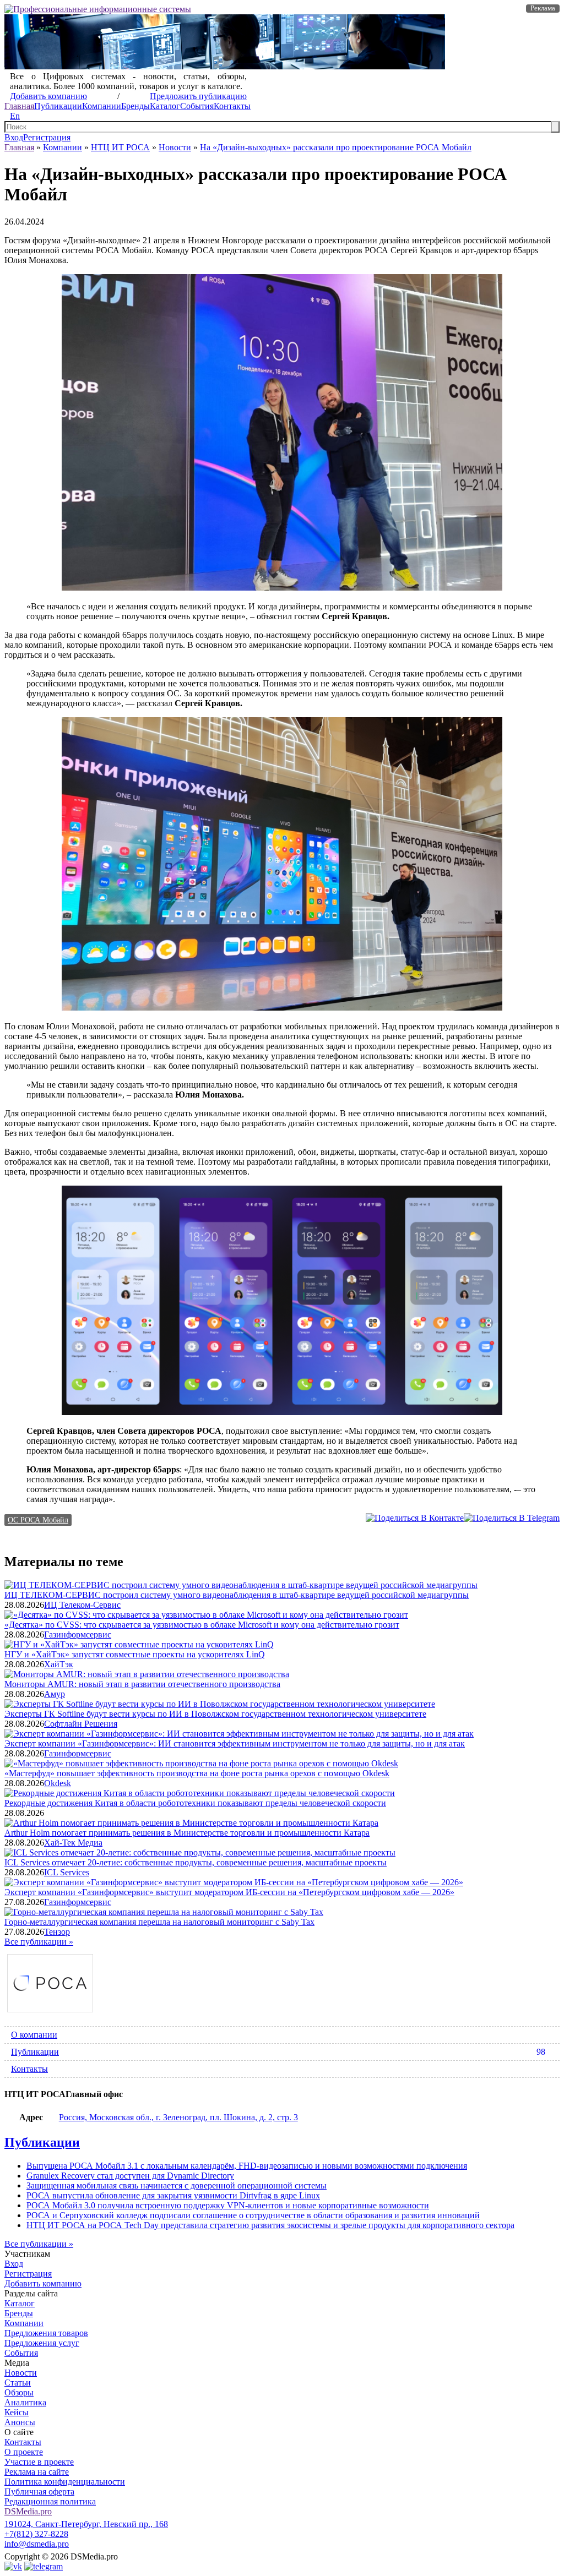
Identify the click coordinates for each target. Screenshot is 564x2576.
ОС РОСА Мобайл (38, 1520)
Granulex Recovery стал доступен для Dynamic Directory (130, 2176)
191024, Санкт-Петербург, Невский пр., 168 (86, 2524)
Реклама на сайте (37, 2472)
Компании (102, 106)
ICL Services (67, 1872)
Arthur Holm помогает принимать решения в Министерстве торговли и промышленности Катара (187, 1833)
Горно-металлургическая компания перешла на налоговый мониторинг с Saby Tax (159, 1922)
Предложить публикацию (198, 96)
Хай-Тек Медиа (73, 1843)
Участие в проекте (39, 2462)
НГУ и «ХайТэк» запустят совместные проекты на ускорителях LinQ (135, 1654)
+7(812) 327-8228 (36, 2534)
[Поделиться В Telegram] (512, 1518)
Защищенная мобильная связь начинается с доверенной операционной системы (177, 2185)
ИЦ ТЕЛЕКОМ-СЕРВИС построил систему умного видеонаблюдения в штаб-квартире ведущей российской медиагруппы (237, 1595)
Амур (55, 1694)
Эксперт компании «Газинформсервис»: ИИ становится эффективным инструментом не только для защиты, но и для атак (235, 1743)
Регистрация (47, 137)
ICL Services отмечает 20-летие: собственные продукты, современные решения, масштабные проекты (196, 1862)
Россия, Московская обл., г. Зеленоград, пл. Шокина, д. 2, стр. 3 (178, 2117)
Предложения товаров (46, 2333)
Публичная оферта (39, 2492)
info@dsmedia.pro (37, 2544)
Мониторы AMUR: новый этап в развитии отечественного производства (142, 1684)
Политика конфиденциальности (65, 2482)
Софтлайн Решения (81, 1724)
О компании (34, 2035)
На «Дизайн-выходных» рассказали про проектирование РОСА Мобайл (336, 147)
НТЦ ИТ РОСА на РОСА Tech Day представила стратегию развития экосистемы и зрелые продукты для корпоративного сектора (270, 2225)
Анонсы (20, 2422)
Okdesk (58, 1783)
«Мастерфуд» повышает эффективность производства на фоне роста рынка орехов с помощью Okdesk (197, 1773)
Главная (19, 106)
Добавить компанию (48, 96)
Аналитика (25, 2402)
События (197, 106)
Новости (175, 147)
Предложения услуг (42, 2343)
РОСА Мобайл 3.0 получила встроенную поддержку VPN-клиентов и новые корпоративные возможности (228, 2205)
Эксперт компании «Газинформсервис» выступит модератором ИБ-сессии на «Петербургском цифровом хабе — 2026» (229, 1892)
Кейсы (17, 2412)
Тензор (57, 1932)
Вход (14, 137)
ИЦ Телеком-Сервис (82, 1605)
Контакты (232, 106)
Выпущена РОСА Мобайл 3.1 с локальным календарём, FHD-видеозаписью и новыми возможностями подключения (247, 2166)
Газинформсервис (78, 1634)
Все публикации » (39, 1942)
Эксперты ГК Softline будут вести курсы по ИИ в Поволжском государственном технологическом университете (215, 1714)
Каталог (165, 106)
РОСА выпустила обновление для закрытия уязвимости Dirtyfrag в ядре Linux (173, 2195)
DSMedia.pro (28, 2511)
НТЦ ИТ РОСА (120, 147)
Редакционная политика (50, 2501)
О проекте (24, 2452)
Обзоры (19, 2392)
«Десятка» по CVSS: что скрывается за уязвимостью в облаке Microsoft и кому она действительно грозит (202, 1625)
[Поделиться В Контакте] (415, 1518)
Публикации (58, 106)
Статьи (18, 2383)
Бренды (135, 106)
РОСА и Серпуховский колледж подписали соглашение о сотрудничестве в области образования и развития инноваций (253, 2215)
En (15, 116)
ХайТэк (59, 1664)
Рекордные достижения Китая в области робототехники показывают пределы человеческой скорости (195, 1803)
